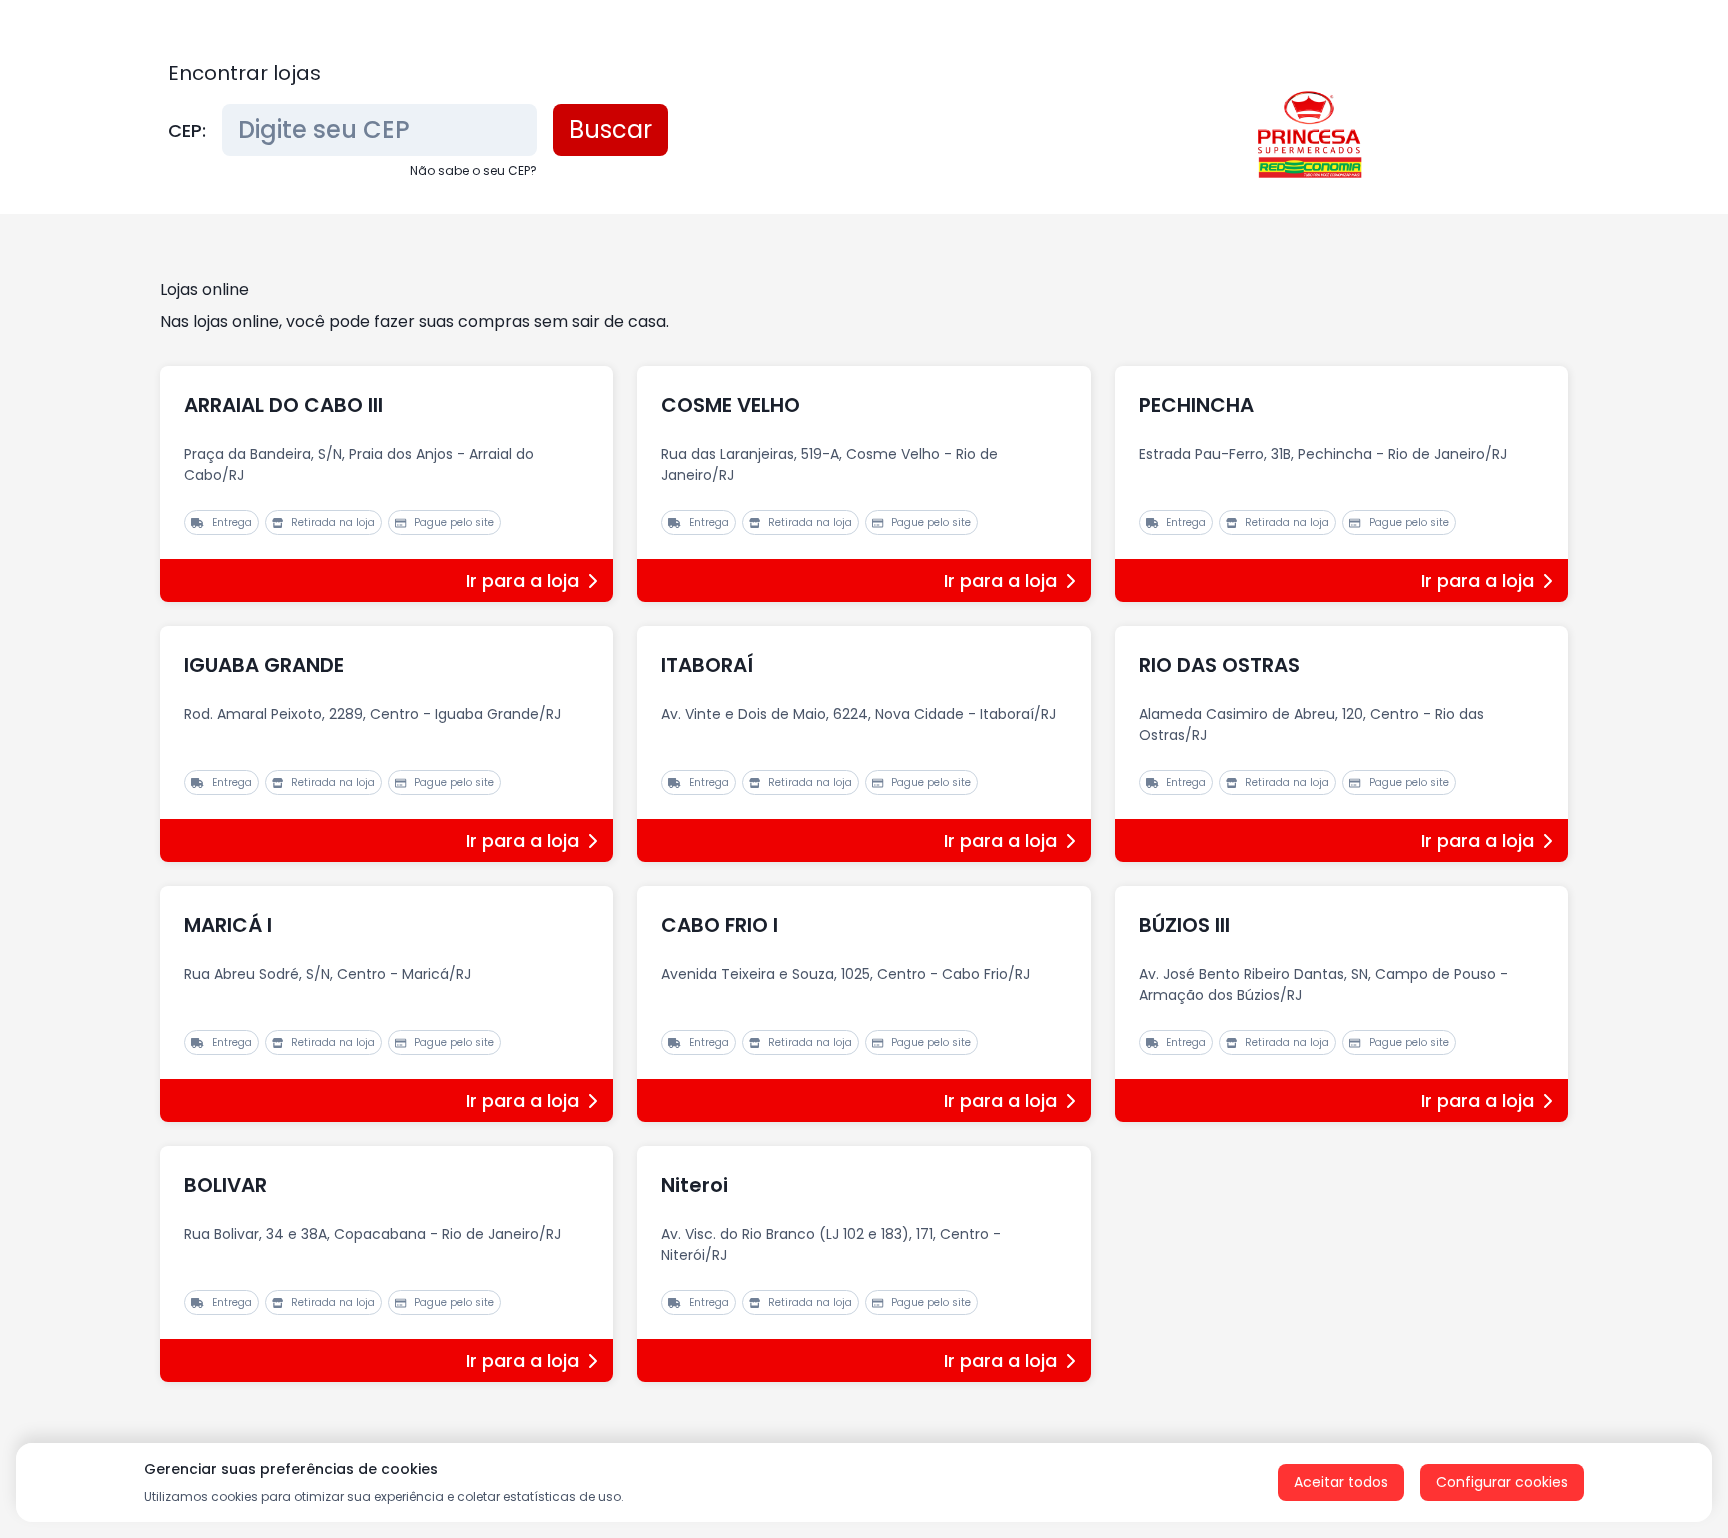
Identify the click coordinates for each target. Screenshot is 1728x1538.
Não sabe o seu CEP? (473, 170)
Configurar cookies (1502, 1482)
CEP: (187, 130)
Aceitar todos (1341, 1482)
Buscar (610, 129)
